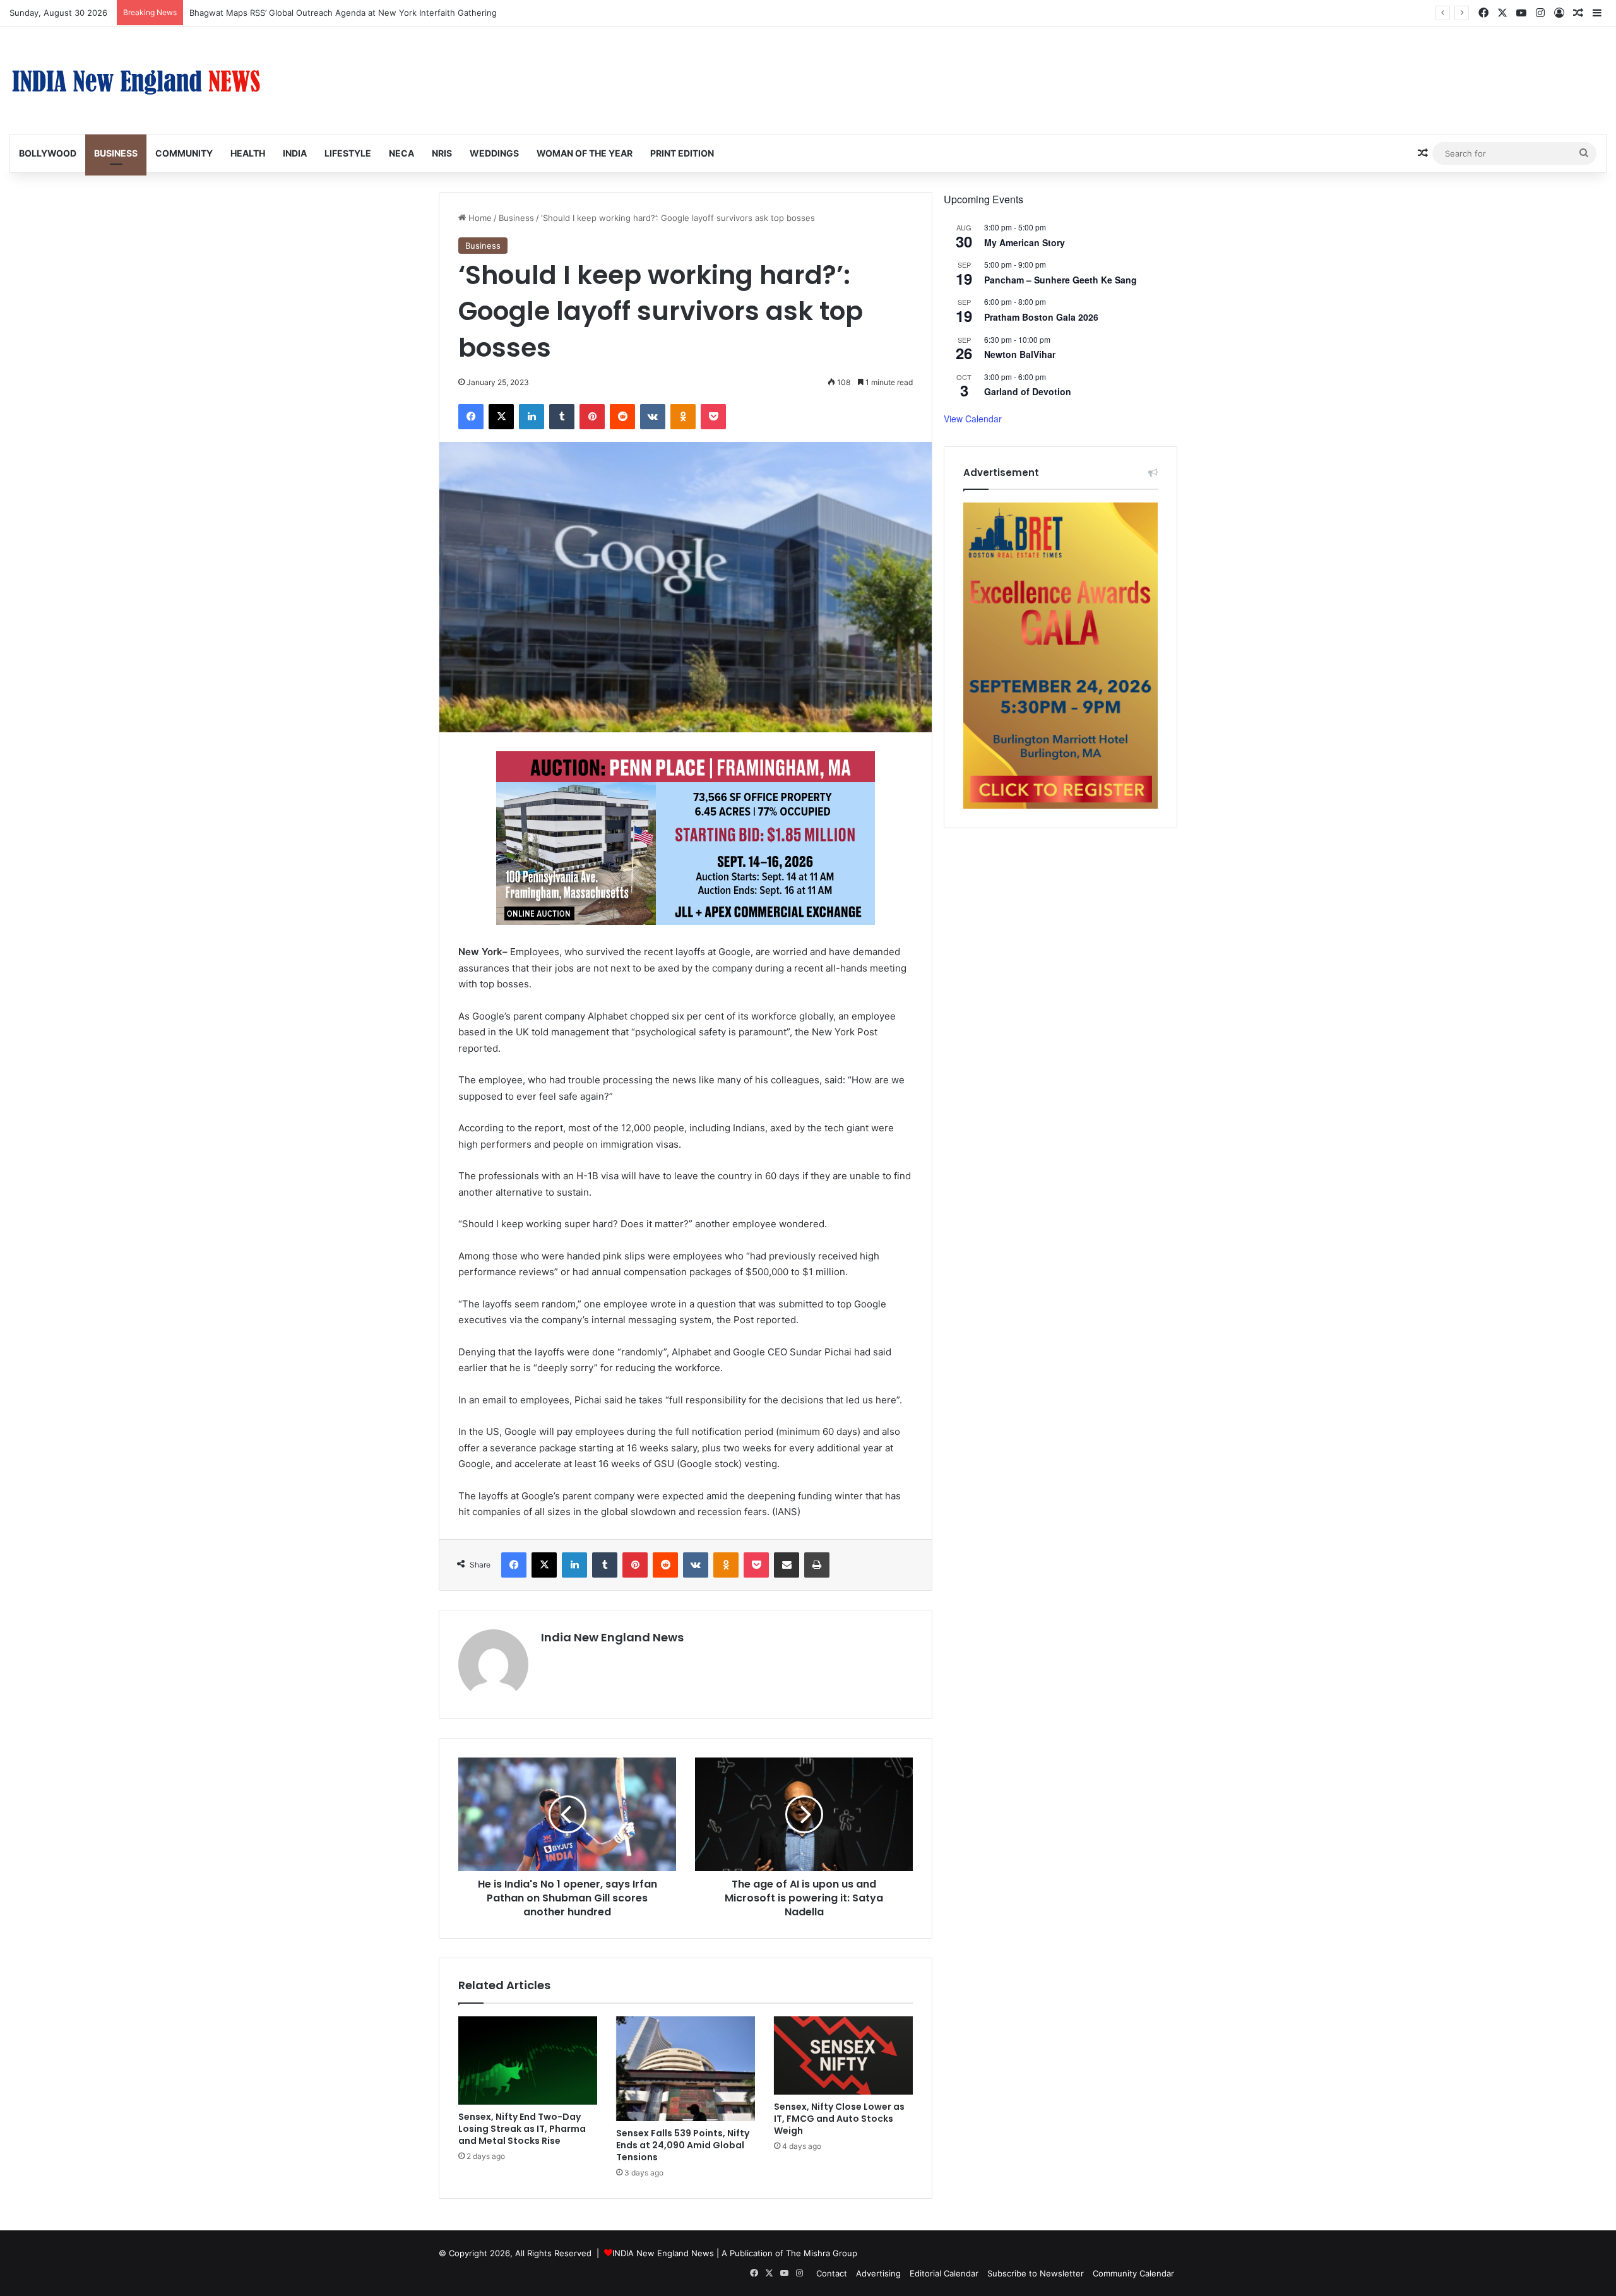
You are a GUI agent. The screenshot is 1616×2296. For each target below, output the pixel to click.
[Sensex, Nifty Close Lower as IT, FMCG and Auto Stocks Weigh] (843, 2055)
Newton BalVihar (1020, 354)
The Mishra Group (822, 2253)
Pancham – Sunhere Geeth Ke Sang (1060, 280)
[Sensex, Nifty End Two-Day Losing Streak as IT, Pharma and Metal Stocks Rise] (528, 2061)
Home (479, 218)
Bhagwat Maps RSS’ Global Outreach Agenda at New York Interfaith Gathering (343, 13)
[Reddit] (622, 417)
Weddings (494, 153)
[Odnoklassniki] (683, 417)
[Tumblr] (562, 417)
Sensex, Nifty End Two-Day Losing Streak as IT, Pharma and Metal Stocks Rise (522, 2129)
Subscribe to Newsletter (1036, 2273)
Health (248, 153)
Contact (832, 2273)
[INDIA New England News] (136, 80)
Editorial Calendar (944, 2273)
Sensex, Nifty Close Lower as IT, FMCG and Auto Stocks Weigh (839, 2119)
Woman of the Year (585, 153)
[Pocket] (713, 417)
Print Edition (682, 153)
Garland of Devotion (1028, 391)
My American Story (1025, 242)
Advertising (878, 2273)
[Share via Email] (787, 1565)
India (295, 153)
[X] (501, 417)
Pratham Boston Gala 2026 (1041, 317)
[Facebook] (471, 417)
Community (184, 153)
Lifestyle (348, 153)
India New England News (612, 1637)
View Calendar (973, 419)
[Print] (817, 1565)
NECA (401, 153)
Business (116, 153)
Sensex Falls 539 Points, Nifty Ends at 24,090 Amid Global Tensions (683, 2145)
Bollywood (48, 153)
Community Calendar (1133, 2273)
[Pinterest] (592, 417)
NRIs (442, 153)
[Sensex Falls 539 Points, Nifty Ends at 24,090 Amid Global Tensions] (686, 2069)
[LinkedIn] (532, 417)
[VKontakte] (653, 417)
